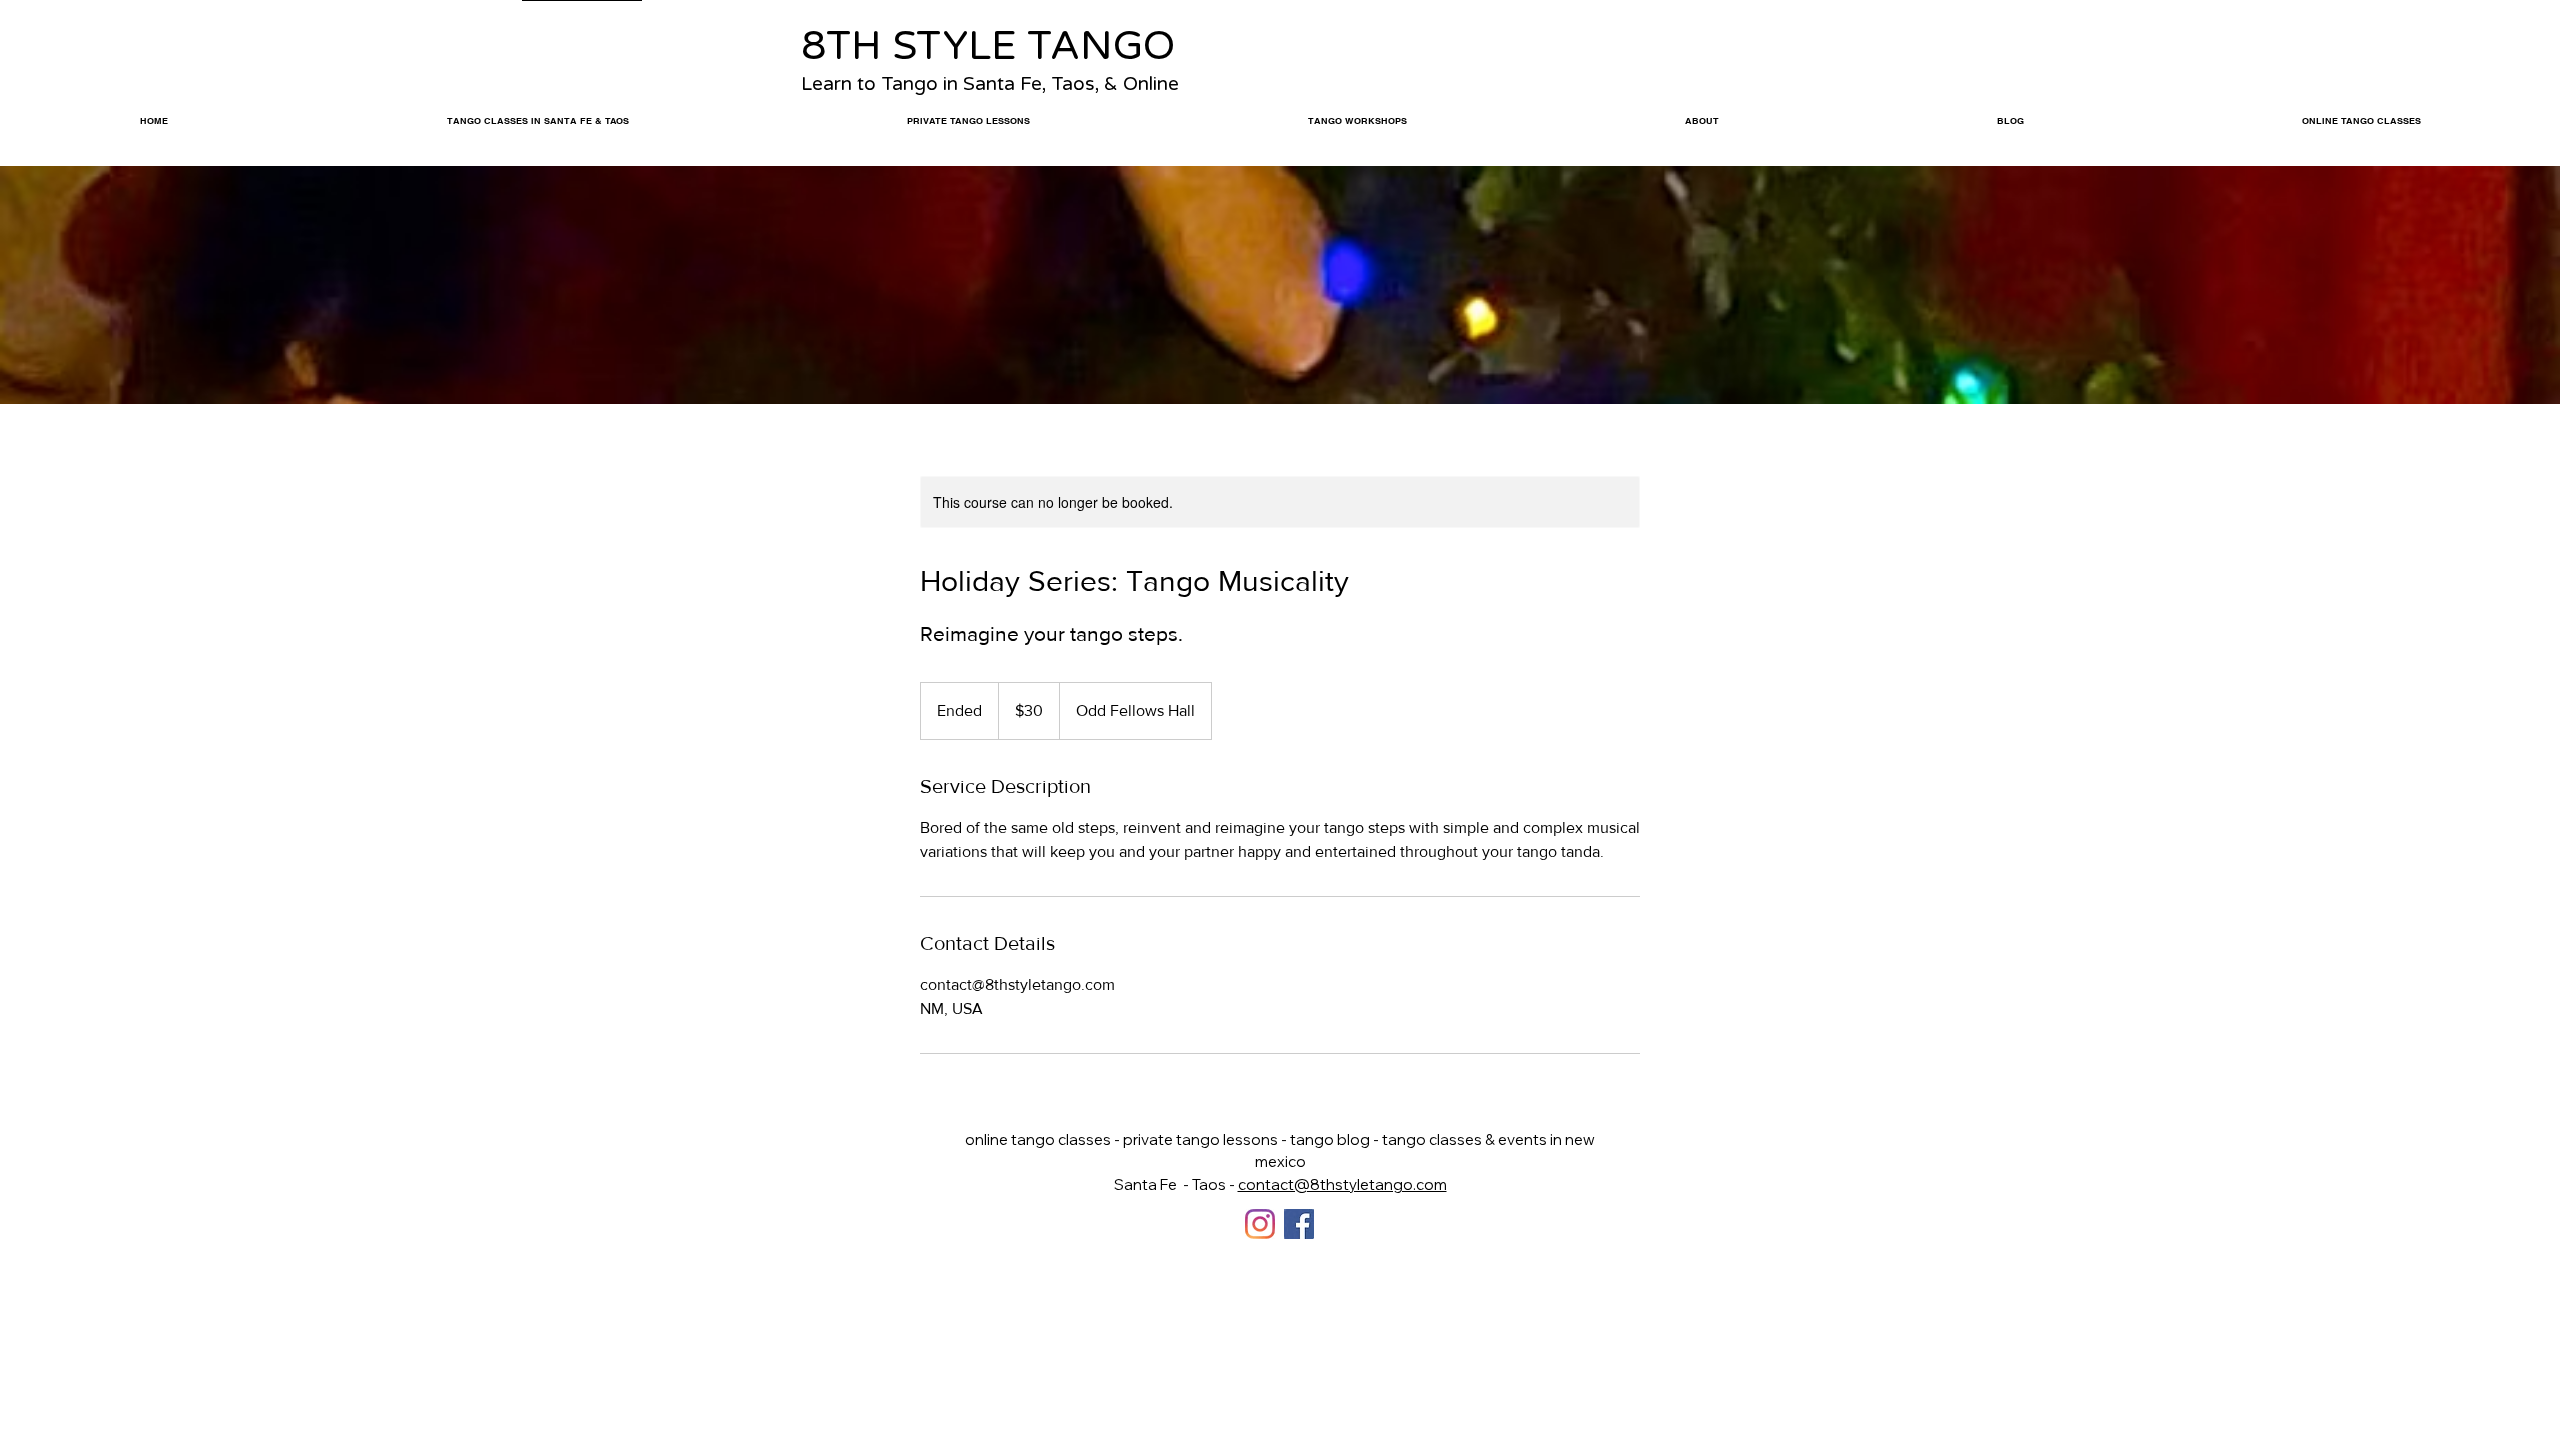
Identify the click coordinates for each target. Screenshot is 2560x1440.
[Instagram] (1260, 1224)
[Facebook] (1299, 1224)
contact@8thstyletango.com (1342, 1184)
